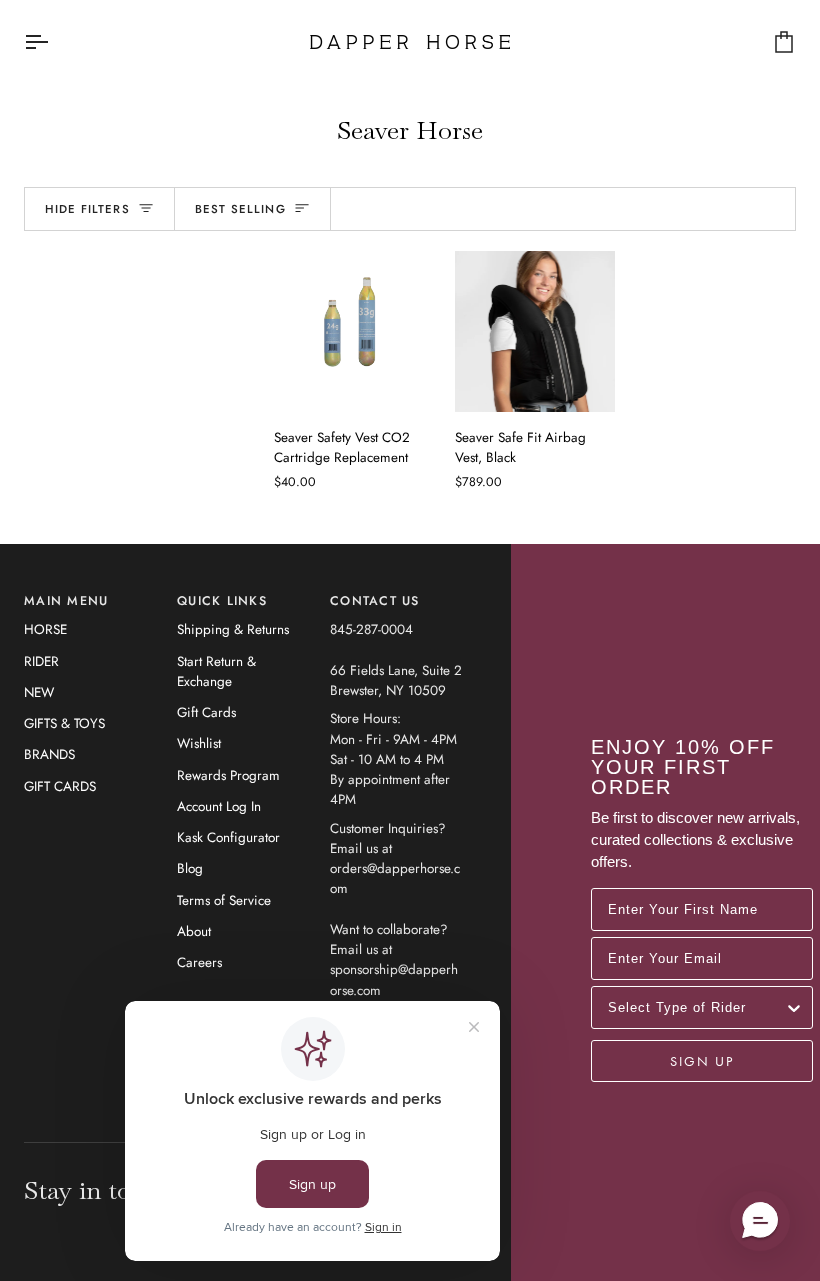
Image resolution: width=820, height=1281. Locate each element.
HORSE (45, 629)
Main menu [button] (66, 601)
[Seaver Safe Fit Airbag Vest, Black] (535, 331)
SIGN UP (702, 1061)
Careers (199, 962)
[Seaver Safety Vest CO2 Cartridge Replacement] (354, 331)
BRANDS (49, 754)
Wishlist (199, 743)
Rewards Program (228, 775)
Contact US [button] (375, 601)
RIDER (41, 661)
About (194, 931)
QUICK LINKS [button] (222, 601)
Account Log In (219, 806)
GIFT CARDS (60, 786)
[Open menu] (54, 42)
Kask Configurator (228, 837)
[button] (760, 1221)
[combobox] (696, 1007)
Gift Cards (206, 712)
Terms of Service (224, 900)
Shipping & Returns (233, 629)
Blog (190, 868)
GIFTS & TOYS (64, 723)
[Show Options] (794, 1007)
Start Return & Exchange (216, 671)
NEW (39, 692)
